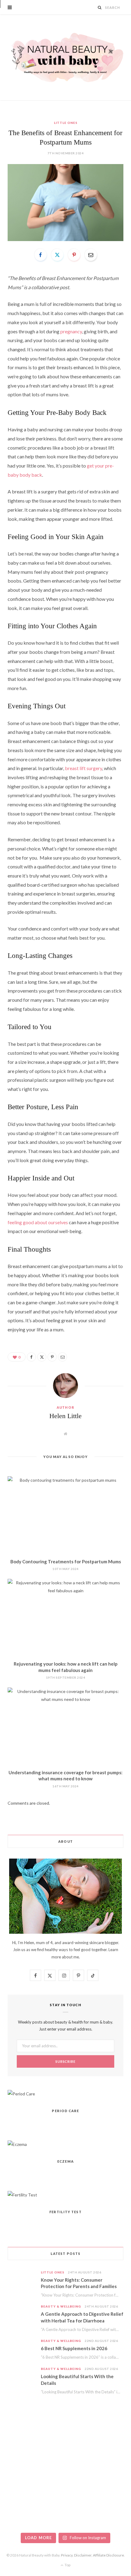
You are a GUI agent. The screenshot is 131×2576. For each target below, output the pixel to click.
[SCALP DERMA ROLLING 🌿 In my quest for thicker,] (66, 2491)
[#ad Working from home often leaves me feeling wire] (21, 2465)
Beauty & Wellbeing (61, 2306)
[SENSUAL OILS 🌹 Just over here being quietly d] (110, 2491)
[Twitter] (57, 255)
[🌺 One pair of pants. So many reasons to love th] (66, 2465)
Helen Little (65, 1416)
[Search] (100, 7)
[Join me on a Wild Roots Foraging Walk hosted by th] (66, 2440)
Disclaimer (83, 2555)
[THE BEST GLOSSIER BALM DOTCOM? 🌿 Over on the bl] (110, 2516)
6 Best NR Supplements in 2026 (74, 2348)
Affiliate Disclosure (108, 2555)
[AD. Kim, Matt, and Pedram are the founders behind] (21, 2440)
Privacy (67, 2555)
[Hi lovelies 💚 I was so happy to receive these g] (66, 2516)
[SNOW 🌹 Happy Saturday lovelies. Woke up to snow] (21, 2516)
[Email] (91, 255)
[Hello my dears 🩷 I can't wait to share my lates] (110, 2465)
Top (67, 2565)
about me (70, 1957)
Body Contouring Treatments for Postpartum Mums (66, 1561)
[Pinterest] (74, 255)
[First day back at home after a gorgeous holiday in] (21, 2491)
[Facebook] (41, 255)
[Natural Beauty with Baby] (65, 58)
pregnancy (71, 331)
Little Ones (66, 123)
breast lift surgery (83, 768)
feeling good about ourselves (38, 1222)
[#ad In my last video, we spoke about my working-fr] (110, 2440)
